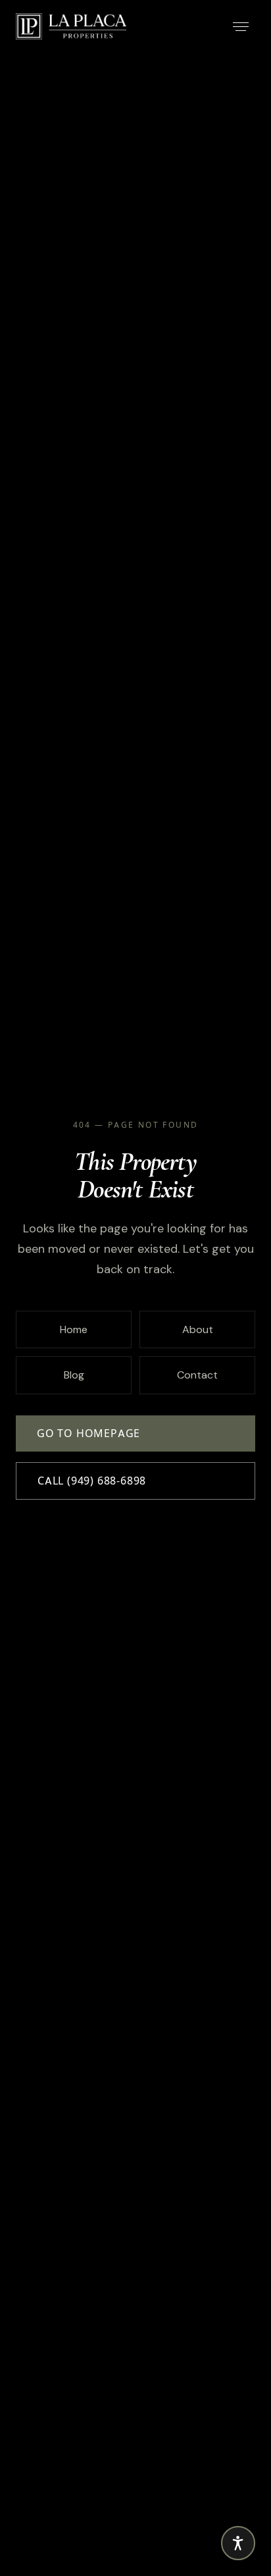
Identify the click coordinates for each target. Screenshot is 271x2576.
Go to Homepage (88, 1433)
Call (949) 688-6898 (92, 1481)
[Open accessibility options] (238, 2543)
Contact (197, 1375)
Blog (74, 1375)
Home (74, 1329)
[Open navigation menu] (241, 26)
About (198, 1329)
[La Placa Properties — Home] (71, 26)
